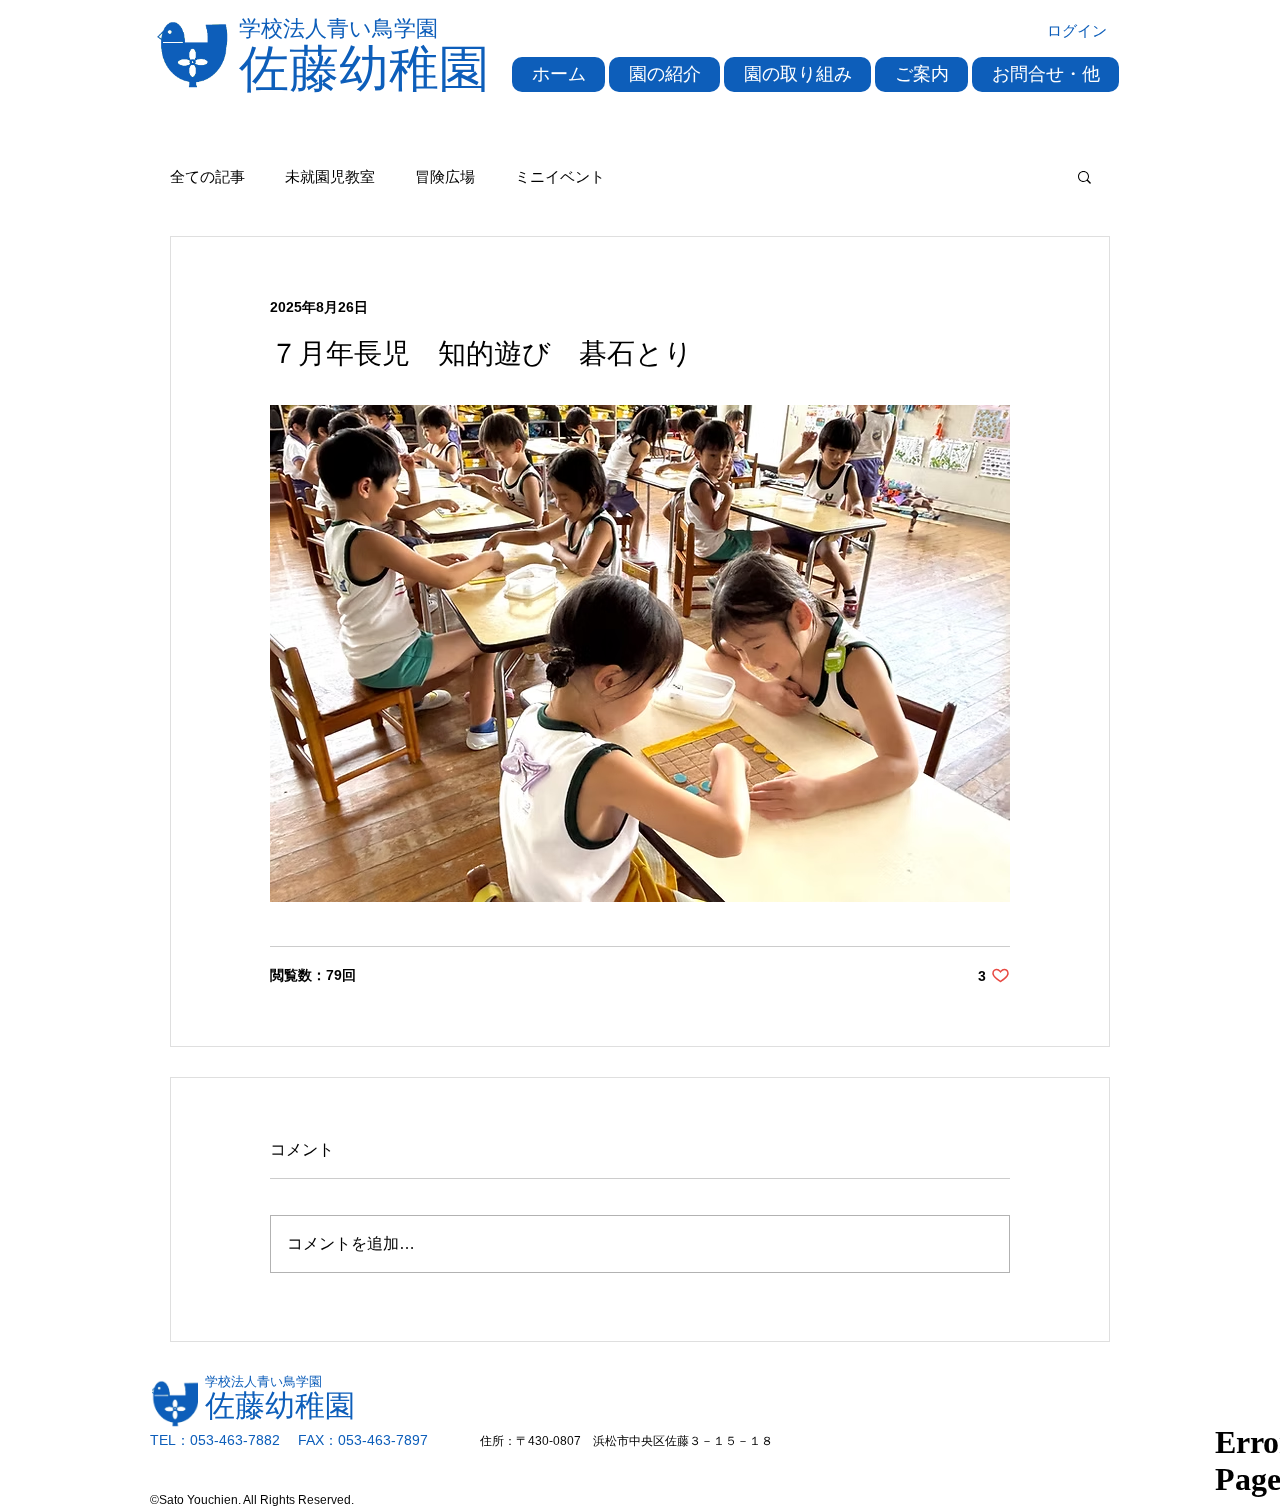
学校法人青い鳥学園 (338, 28)
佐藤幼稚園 (364, 69)
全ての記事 (207, 176)
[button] (664, 74)
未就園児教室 (330, 176)
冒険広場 (445, 176)
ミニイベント (560, 176)
